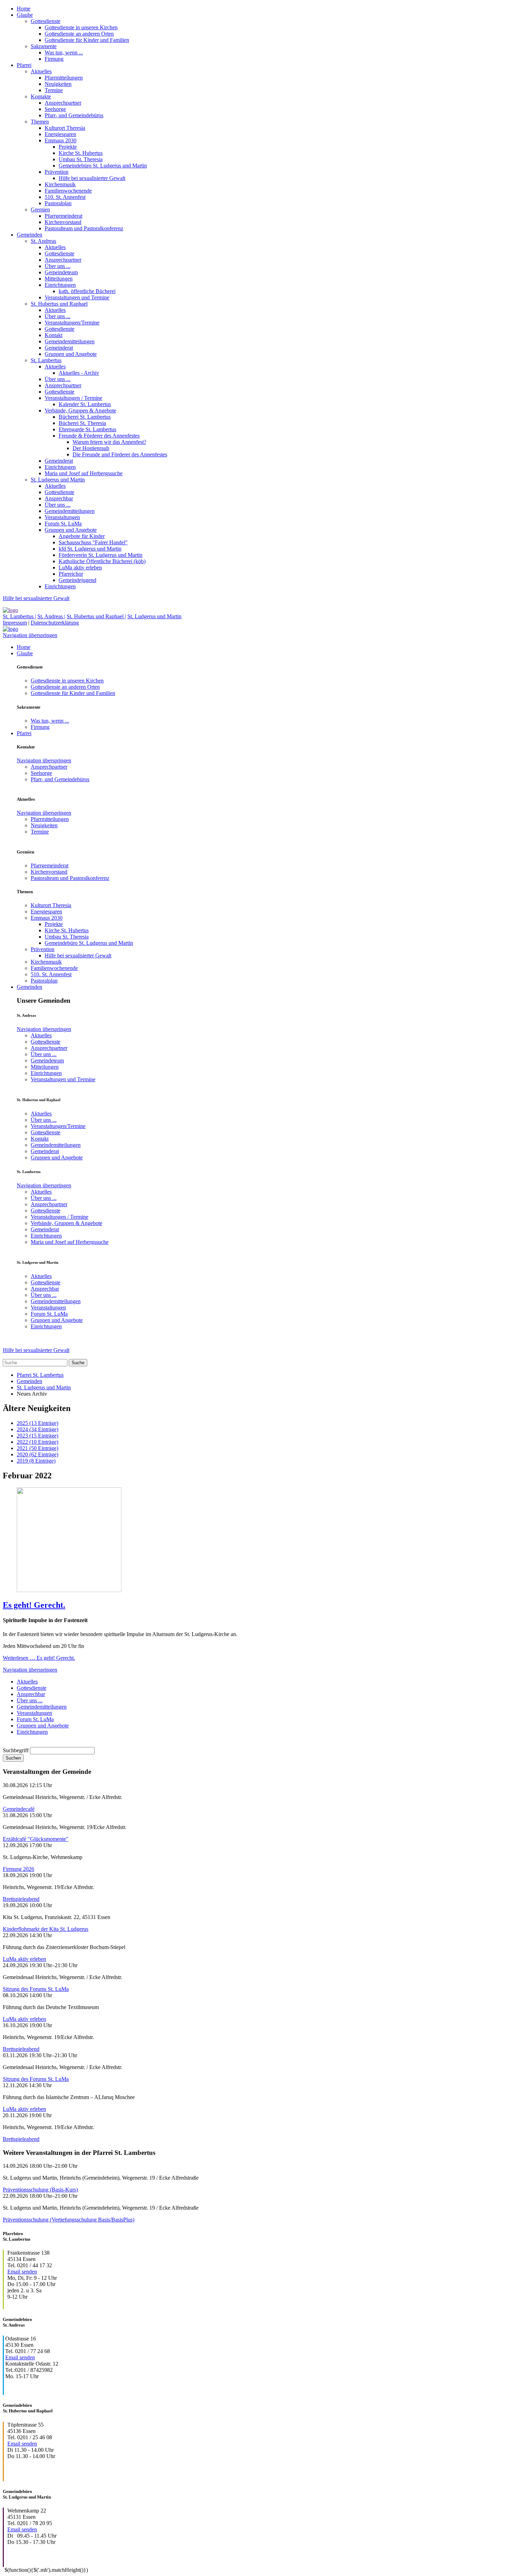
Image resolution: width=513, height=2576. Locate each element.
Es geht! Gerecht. (34, 1605)
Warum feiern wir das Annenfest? (109, 442)
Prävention (57, 172)
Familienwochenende (68, 191)
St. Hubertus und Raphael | (96, 616)
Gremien (40, 210)
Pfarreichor (71, 574)
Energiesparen (60, 134)
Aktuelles (41, 71)
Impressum (15, 623)
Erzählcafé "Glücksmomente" (36, 1839)
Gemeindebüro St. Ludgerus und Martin (103, 166)
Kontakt (54, 335)
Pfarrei (24, 65)
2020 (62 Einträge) (38, 1454)
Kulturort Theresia (65, 128)
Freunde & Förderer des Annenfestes (99, 436)
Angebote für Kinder (82, 536)
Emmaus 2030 (61, 140)
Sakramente (44, 46)
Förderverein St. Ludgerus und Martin (101, 555)
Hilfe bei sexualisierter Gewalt (92, 178)
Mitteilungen (59, 279)
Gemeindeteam (61, 272)
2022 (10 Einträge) (38, 1442)
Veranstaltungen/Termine (72, 323)
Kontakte (41, 96)
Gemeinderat (59, 348)
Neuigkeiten (58, 84)
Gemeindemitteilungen (70, 341)
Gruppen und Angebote (71, 354)
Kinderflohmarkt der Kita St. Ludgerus (46, 1929)
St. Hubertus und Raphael (59, 304)
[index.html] (10, 629)
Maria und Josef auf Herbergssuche (84, 473)
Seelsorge (55, 109)
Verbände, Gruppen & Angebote (80, 410)
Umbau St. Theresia (81, 159)
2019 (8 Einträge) (36, 1461)
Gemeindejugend (77, 580)
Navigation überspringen (30, 635)
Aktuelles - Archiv (79, 373)
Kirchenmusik (60, 184)
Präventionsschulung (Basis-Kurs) (40, 2190)
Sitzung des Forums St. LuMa (36, 1989)
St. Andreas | (51, 616)
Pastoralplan (58, 203)
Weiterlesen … (39, 1658)
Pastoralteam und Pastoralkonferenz (84, 228)
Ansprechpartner (63, 103)
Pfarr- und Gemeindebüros (74, 115)
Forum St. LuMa (63, 524)
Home (24, 9)
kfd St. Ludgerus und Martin (90, 549)
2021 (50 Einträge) (38, 1448)
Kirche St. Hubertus (81, 153)
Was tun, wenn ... (64, 53)
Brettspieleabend (21, 1899)
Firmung (54, 59)
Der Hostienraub (91, 448)
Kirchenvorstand (63, 222)
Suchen (13, 1758)
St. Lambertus (46, 360)
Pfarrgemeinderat (64, 216)
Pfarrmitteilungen (64, 78)
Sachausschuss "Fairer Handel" (93, 542)
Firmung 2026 (18, 1869)
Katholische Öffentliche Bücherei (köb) (102, 561)
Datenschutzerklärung (55, 623)
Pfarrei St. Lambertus (40, 1375)
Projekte (68, 147)
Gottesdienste (46, 21)
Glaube (25, 15)
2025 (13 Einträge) (38, 1423)
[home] (10, 610)
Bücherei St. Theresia (82, 423)
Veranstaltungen (62, 517)
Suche (78, 1363)
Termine (54, 90)
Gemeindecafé (19, 1809)
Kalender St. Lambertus (85, 404)
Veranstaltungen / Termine (73, 398)
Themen (40, 122)
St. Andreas (43, 241)
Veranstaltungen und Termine (77, 297)
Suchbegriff (16, 1750)
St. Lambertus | (19, 616)
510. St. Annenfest (65, 197)
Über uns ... (58, 266)
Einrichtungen (60, 285)
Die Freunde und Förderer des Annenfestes (120, 454)
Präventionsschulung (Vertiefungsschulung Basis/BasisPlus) (69, 2220)
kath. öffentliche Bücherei (87, 291)
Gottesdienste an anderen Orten (79, 34)
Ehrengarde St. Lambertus (87, 429)
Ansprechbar (59, 498)
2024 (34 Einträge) (38, 1429)
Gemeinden (29, 235)
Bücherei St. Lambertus (85, 417)
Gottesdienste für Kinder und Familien (87, 40)
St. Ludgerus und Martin (58, 480)
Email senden (22, 2272)
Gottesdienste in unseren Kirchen (81, 27)
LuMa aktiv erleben (80, 568)
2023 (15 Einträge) (38, 1436)
